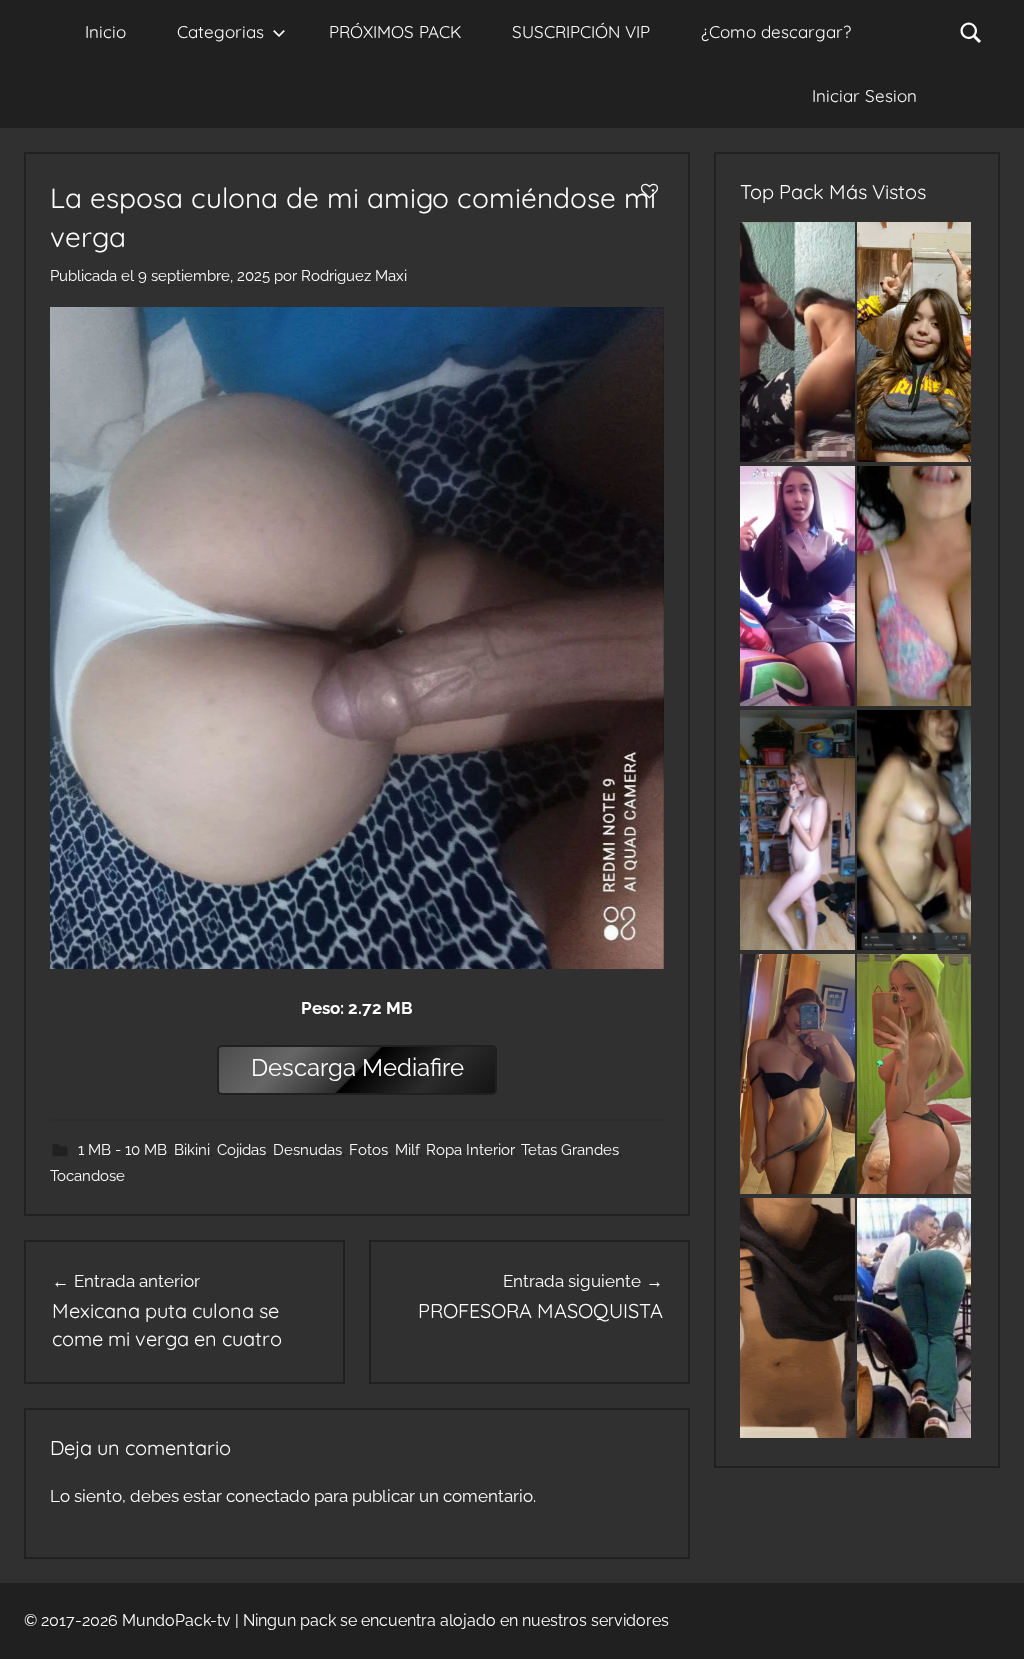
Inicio (105, 31)
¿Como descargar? (776, 31)
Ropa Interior (470, 1150)
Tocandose (87, 1176)
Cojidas (241, 1150)
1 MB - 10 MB (122, 1150)
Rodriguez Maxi (354, 276)
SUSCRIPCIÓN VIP (581, 31)
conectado (268, 1496)
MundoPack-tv (176, 1620)
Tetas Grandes (570, 1150)
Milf (407, 1150)
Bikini (192, 1150)
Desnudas (307, 1150)
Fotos (368, 1150)
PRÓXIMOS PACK (395, 31)
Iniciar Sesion (864, 95)
